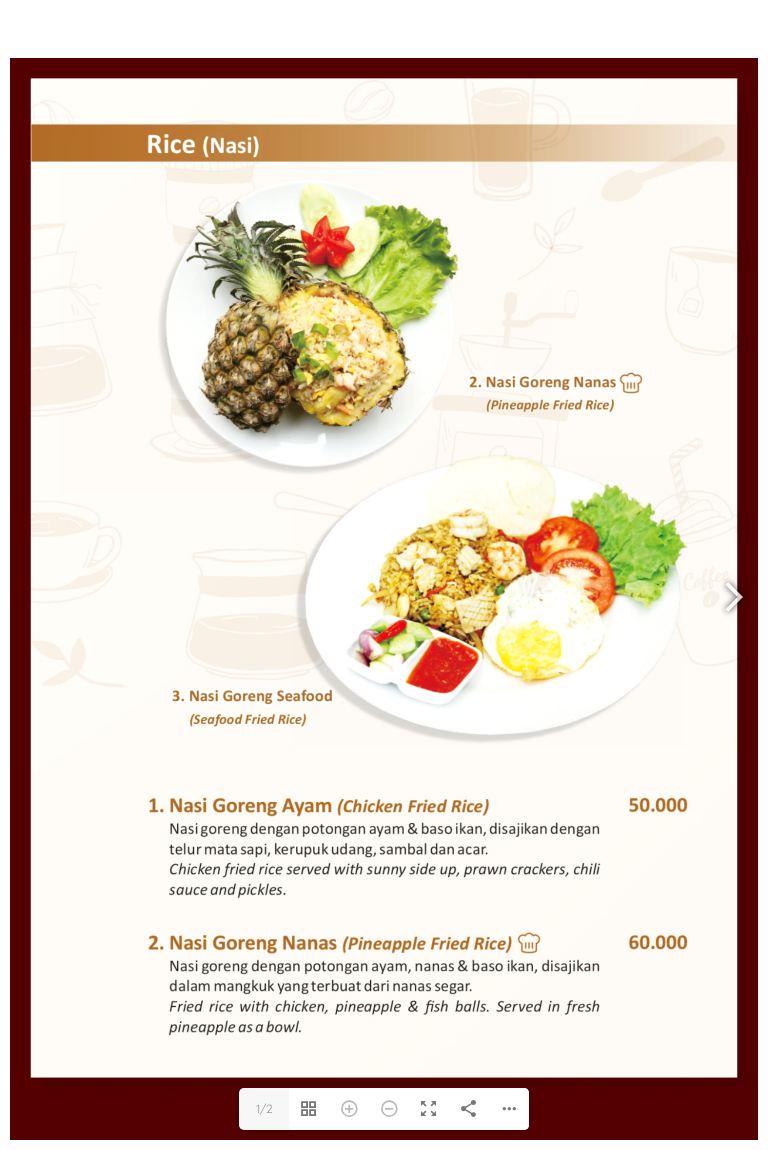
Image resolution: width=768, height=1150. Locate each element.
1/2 (264, 1108)
